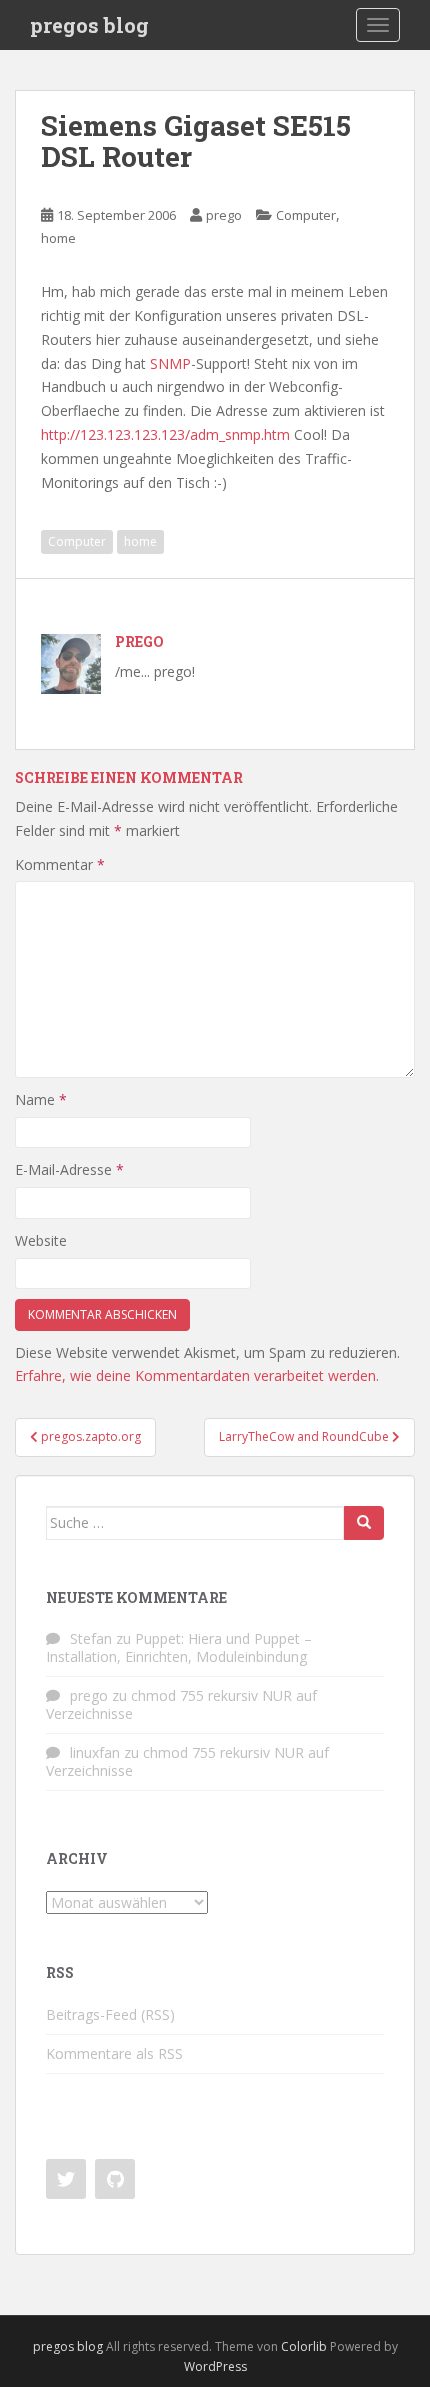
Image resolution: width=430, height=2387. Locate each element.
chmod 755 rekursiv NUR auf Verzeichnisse (181, 1704)
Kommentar (60, 864)
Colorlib (304, 2346)
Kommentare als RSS (114, 2053)
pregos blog (89, 25)
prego (224, 215)
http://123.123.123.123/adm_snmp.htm (165, 434)
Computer (306, 215)
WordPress (215, 2366)
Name (41, 1099)
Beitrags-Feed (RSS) (110, 2014)
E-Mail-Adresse (69, 1169)
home (58, 238)
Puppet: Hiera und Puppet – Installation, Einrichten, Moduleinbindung (179, 1647)
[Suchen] (364, 1523)
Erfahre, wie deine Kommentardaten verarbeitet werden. (197, 1375)
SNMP (170, 363)
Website (41, 1240)
